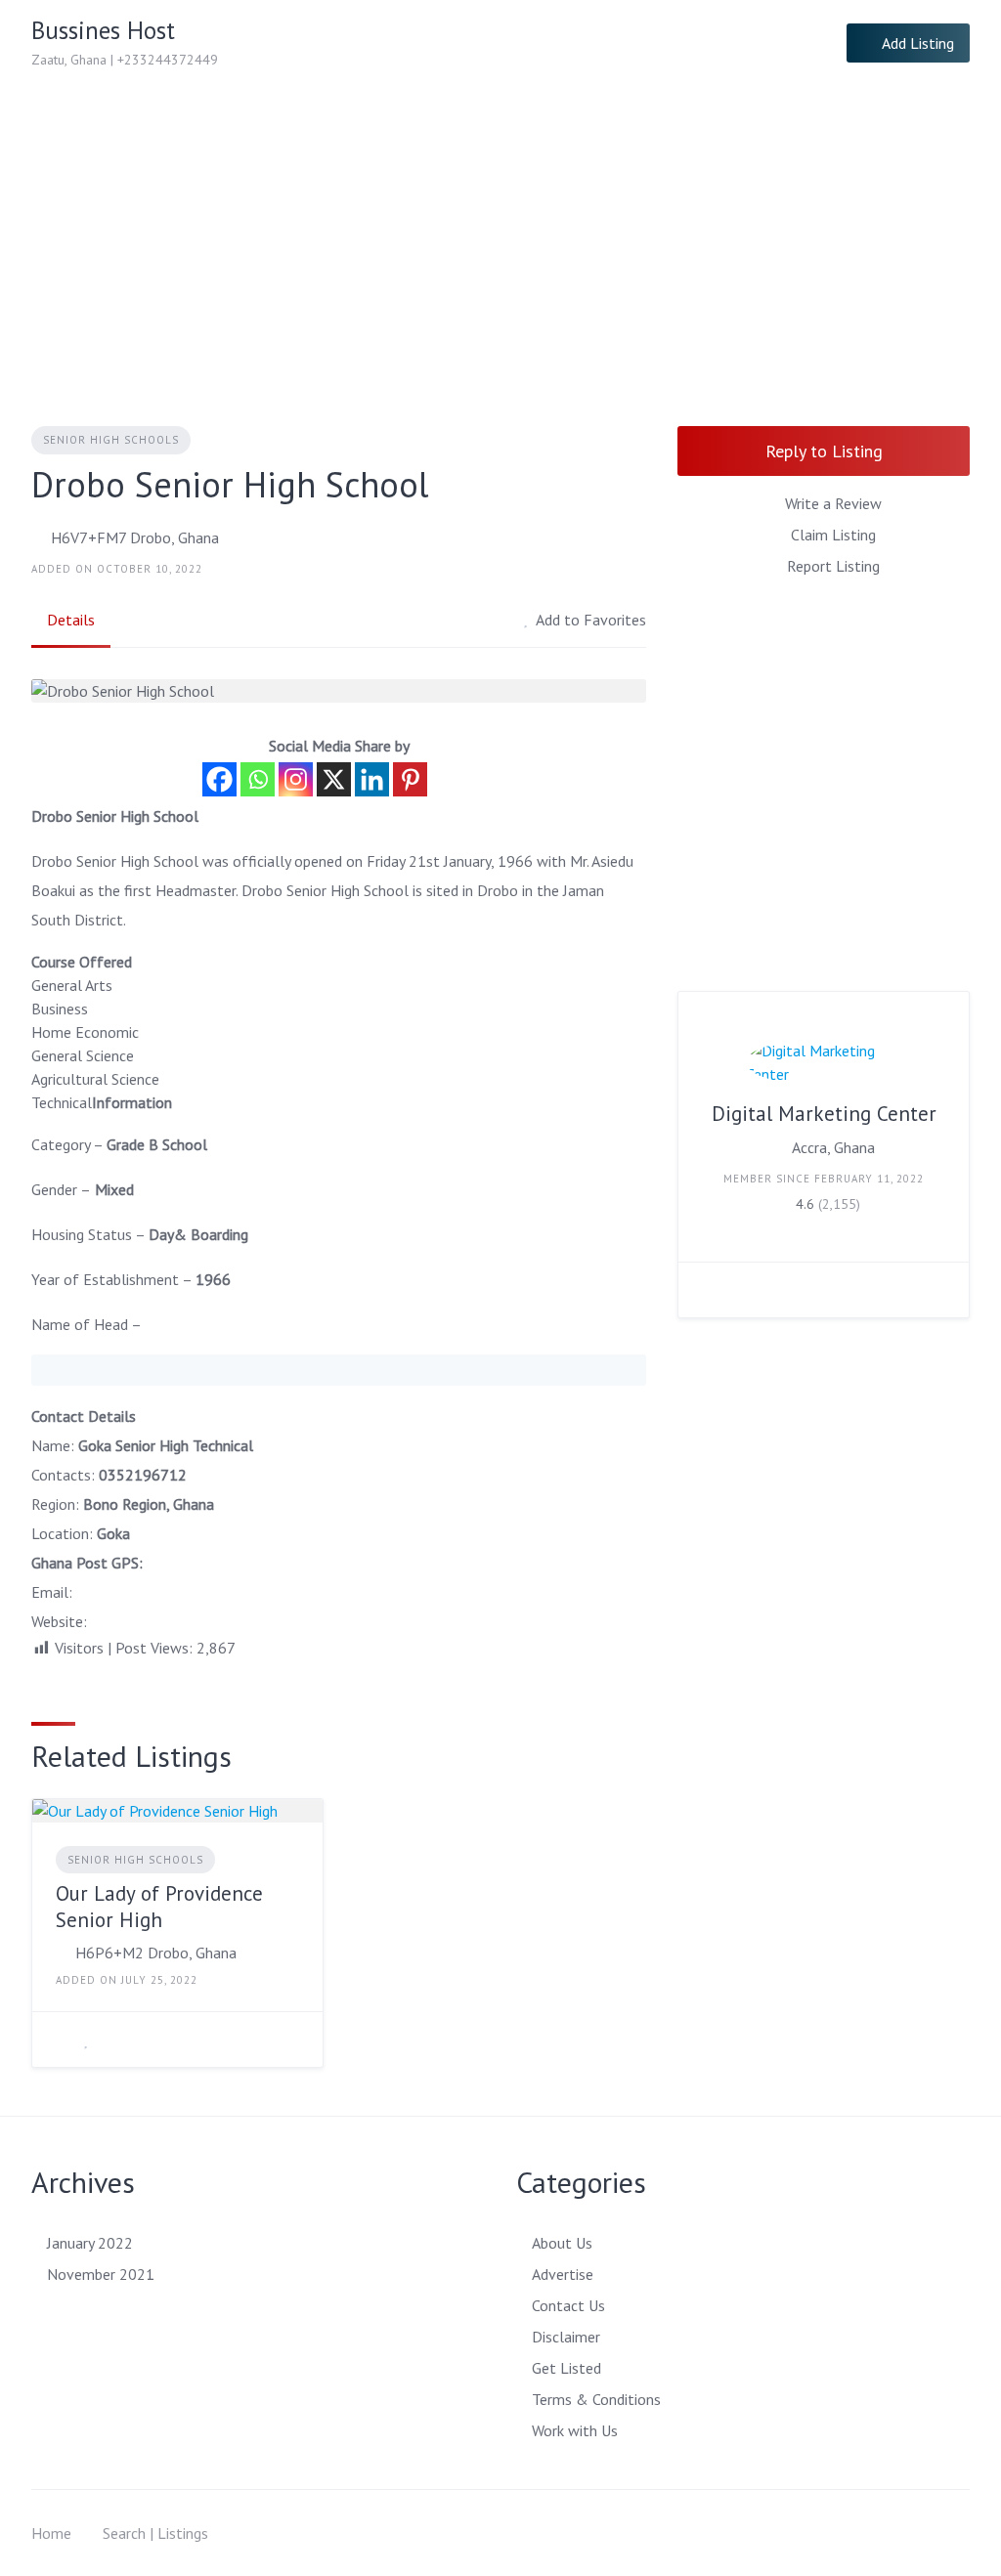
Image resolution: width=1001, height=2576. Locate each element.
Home (51, 2533)
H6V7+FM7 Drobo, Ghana (135, 537)
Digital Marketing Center (824, 1114)
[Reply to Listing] (62, 2039)
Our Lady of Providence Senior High (159, 1906)
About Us (562, 2243)
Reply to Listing (824, 451)
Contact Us (568, 2305)
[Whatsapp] (258, 779)
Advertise (563, 2274)
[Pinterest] (410, 779)
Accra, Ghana (833, 1147)
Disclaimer (566, 2337)
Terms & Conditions (596, 2399)
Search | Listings (155, 2533)
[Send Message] (708, 1290)
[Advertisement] (500, 233)
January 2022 (90, 2243)
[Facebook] (219, 779)
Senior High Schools (111, 440)
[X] (334, 779)
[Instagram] (296, 779)
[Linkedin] (372, 779)
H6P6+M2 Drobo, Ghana (156, 1953)
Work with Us (575, 2430)
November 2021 (101, 2274)
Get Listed (566, 2368)
